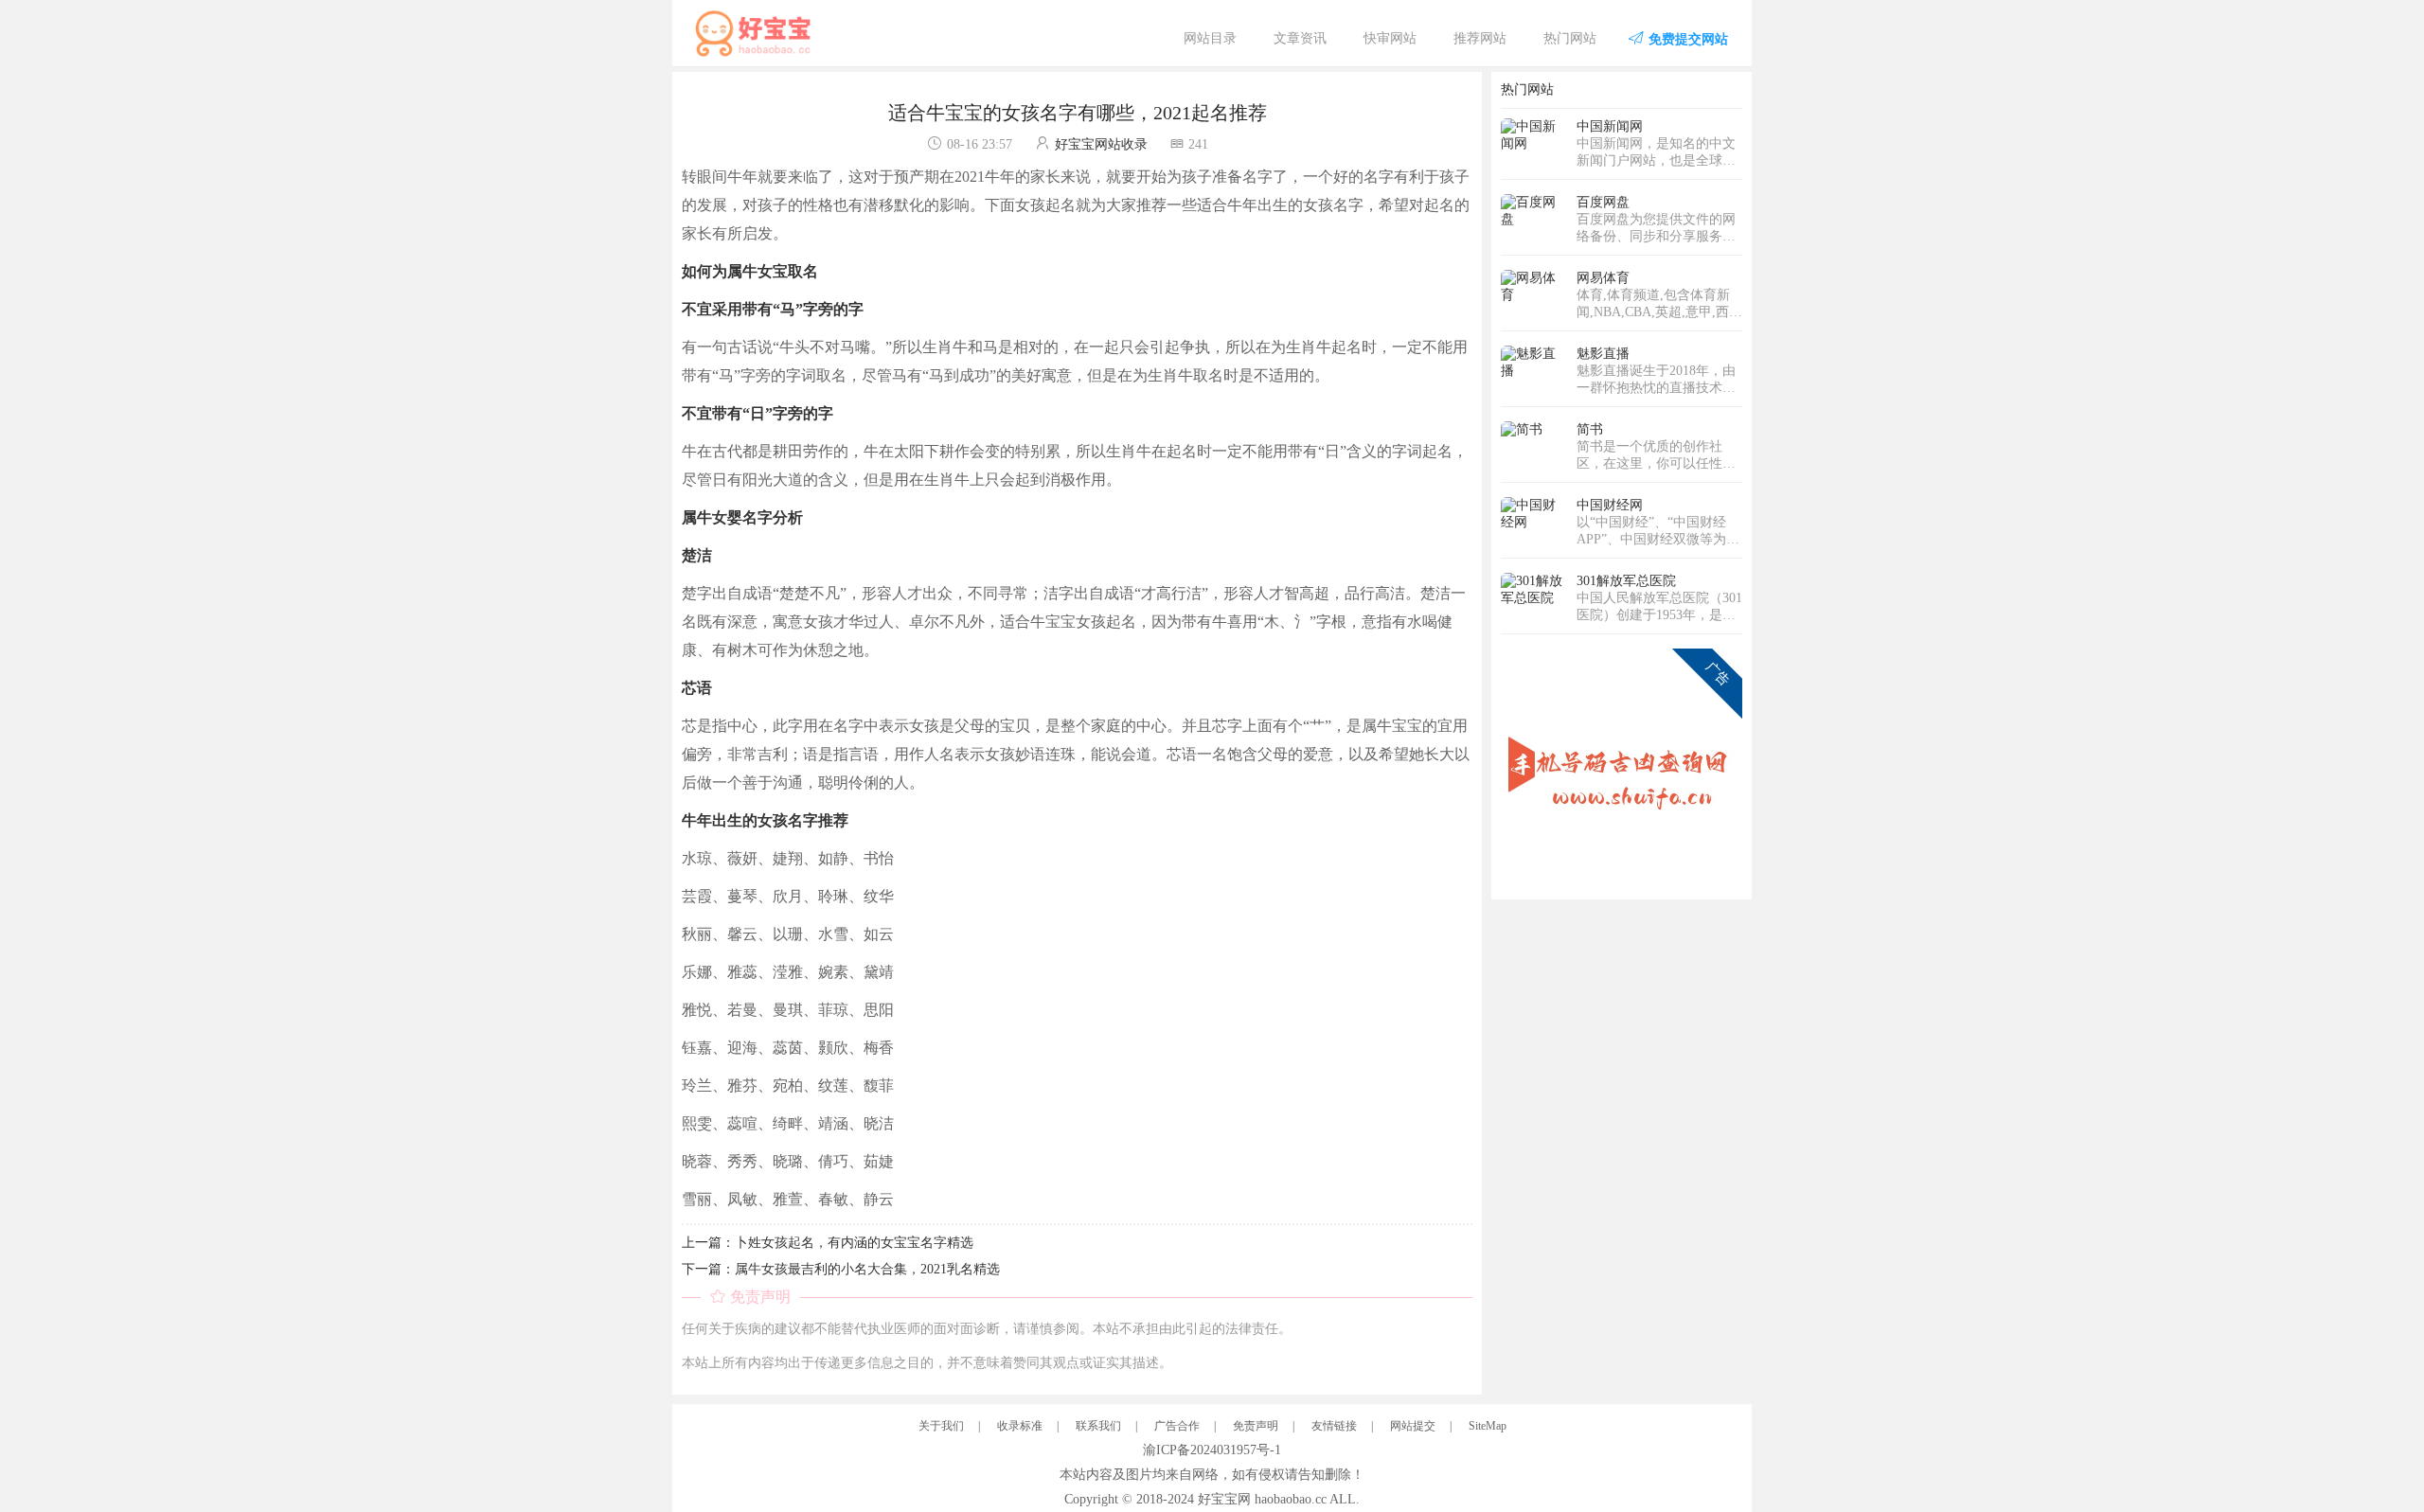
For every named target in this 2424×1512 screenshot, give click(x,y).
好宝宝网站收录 (1101, 144)
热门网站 (1570, 38)
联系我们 (1098, 1426)
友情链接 (1334, 1426)
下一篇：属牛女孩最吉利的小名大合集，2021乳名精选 (841, 1269)
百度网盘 (1603, 202)
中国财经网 (1610, 505)
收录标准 (1020, 1426)
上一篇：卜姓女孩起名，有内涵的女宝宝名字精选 (828, 1243)
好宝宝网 (1224, 1499)
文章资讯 (1300, 38)
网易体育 (1603, 278)
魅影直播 (1603, 354)
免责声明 (1256, 1426)
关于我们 (941, 1426)
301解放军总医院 (1626, 581)
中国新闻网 (1610, 126)
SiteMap (1488, 1426)
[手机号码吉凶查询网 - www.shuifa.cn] (1622, 768)
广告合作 (1177, 1426)
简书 (1590, 429)
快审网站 (1390, 38)
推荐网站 (1480, 38)
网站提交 (1413, 1426)
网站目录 (1210, 38)
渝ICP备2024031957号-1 (1212, 1450)
